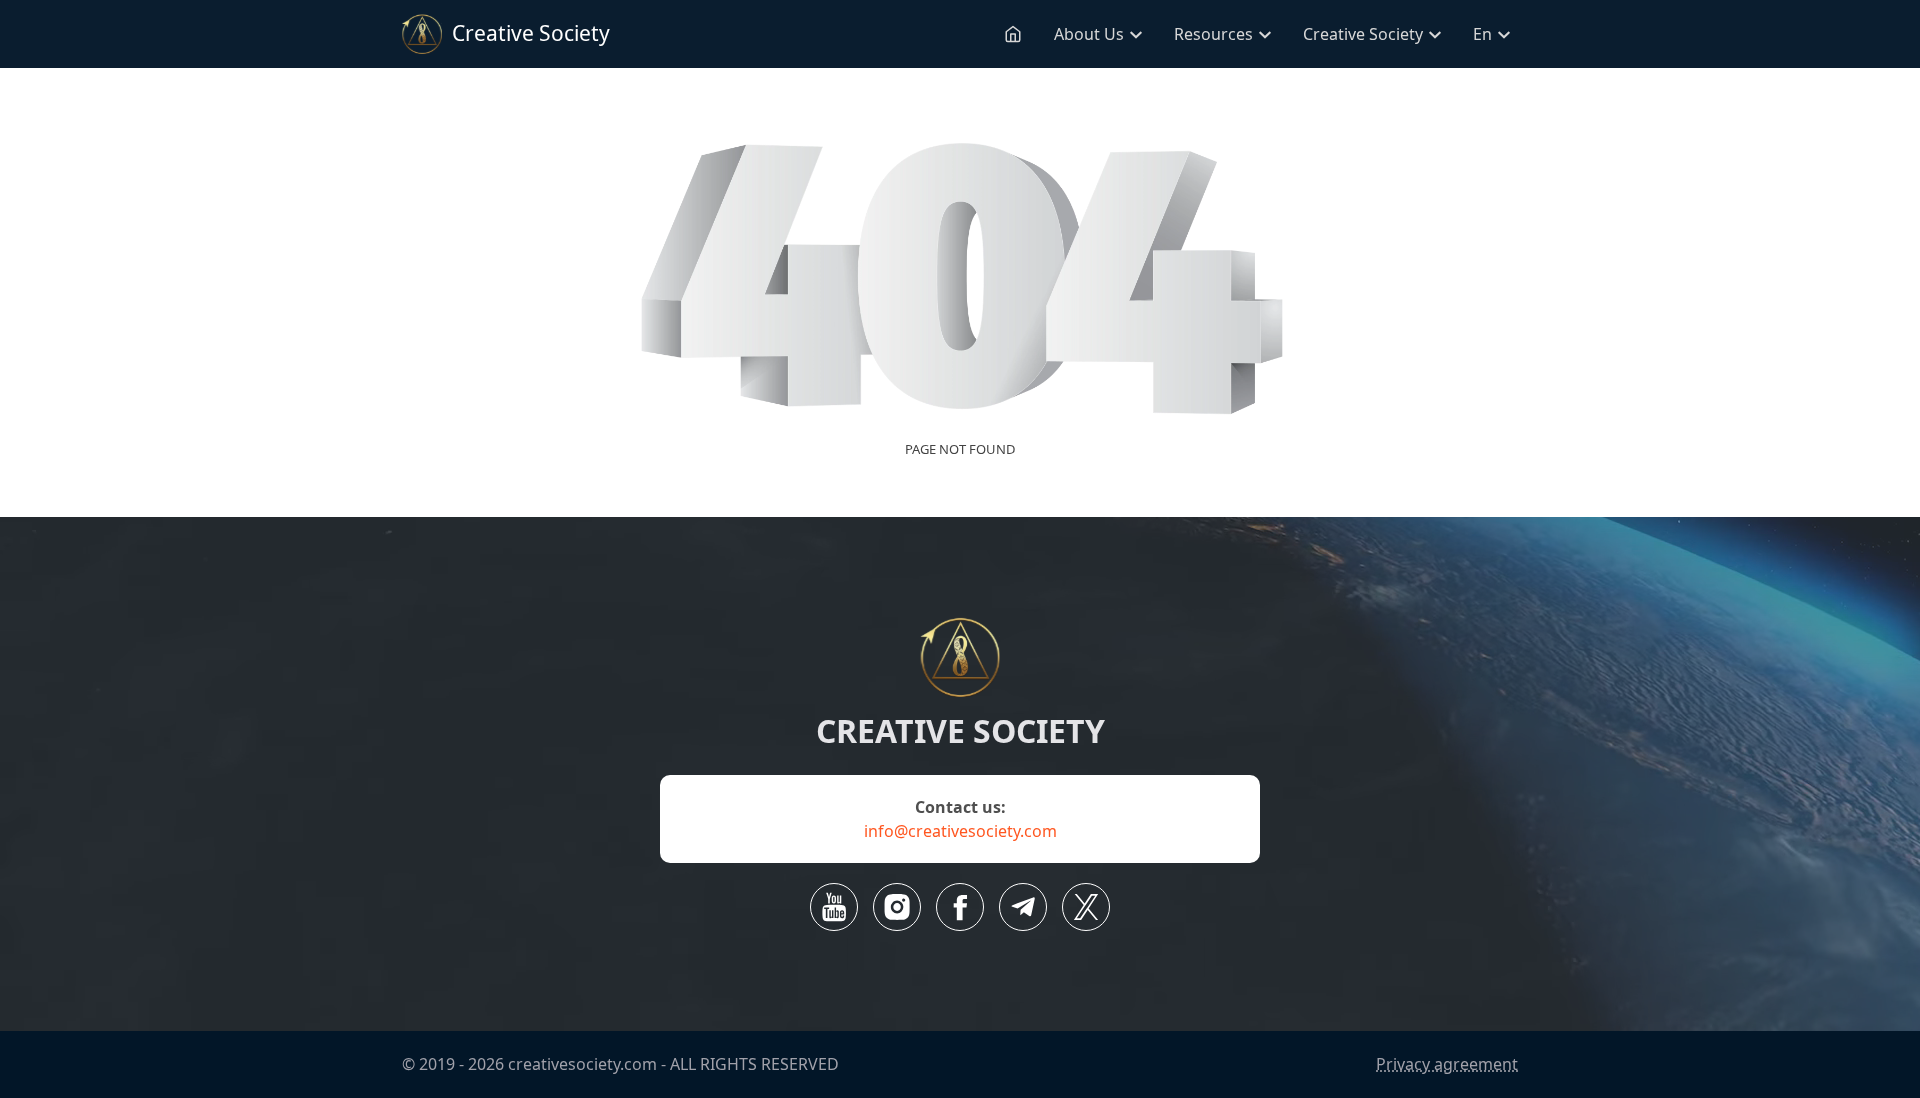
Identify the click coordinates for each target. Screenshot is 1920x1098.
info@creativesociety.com (960, 831)
